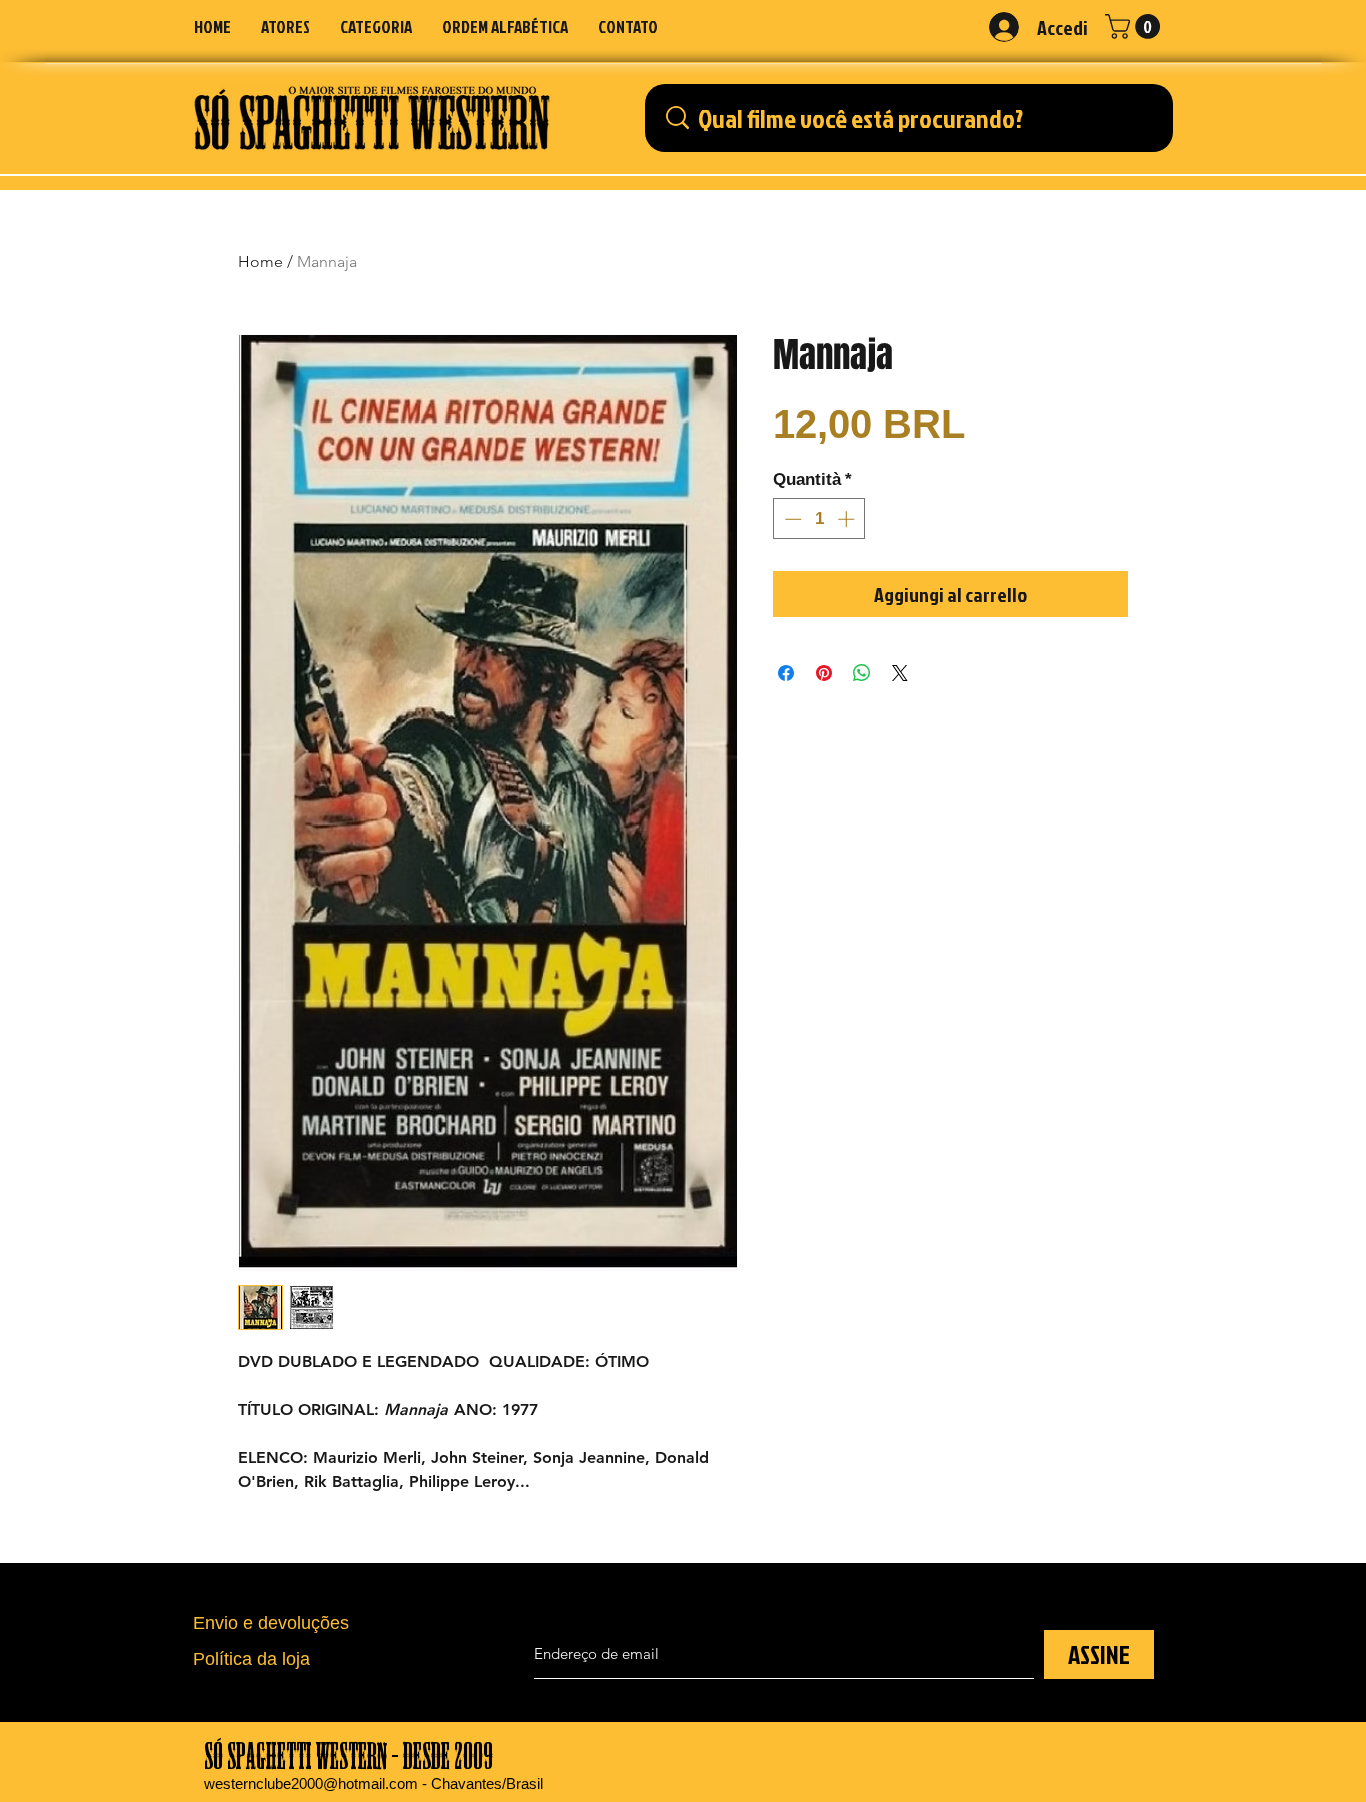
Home (260, 261)
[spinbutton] (819, 519)
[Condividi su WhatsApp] (862, 673)
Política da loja (251, 1659)
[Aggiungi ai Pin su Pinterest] (824, 673)
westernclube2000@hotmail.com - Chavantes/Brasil (373, 1783)
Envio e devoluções (271, 1623)
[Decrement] (791, 519)
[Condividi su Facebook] (786, 673)
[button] (376, 26)
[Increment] (848, 519)
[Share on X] (900, 673)
